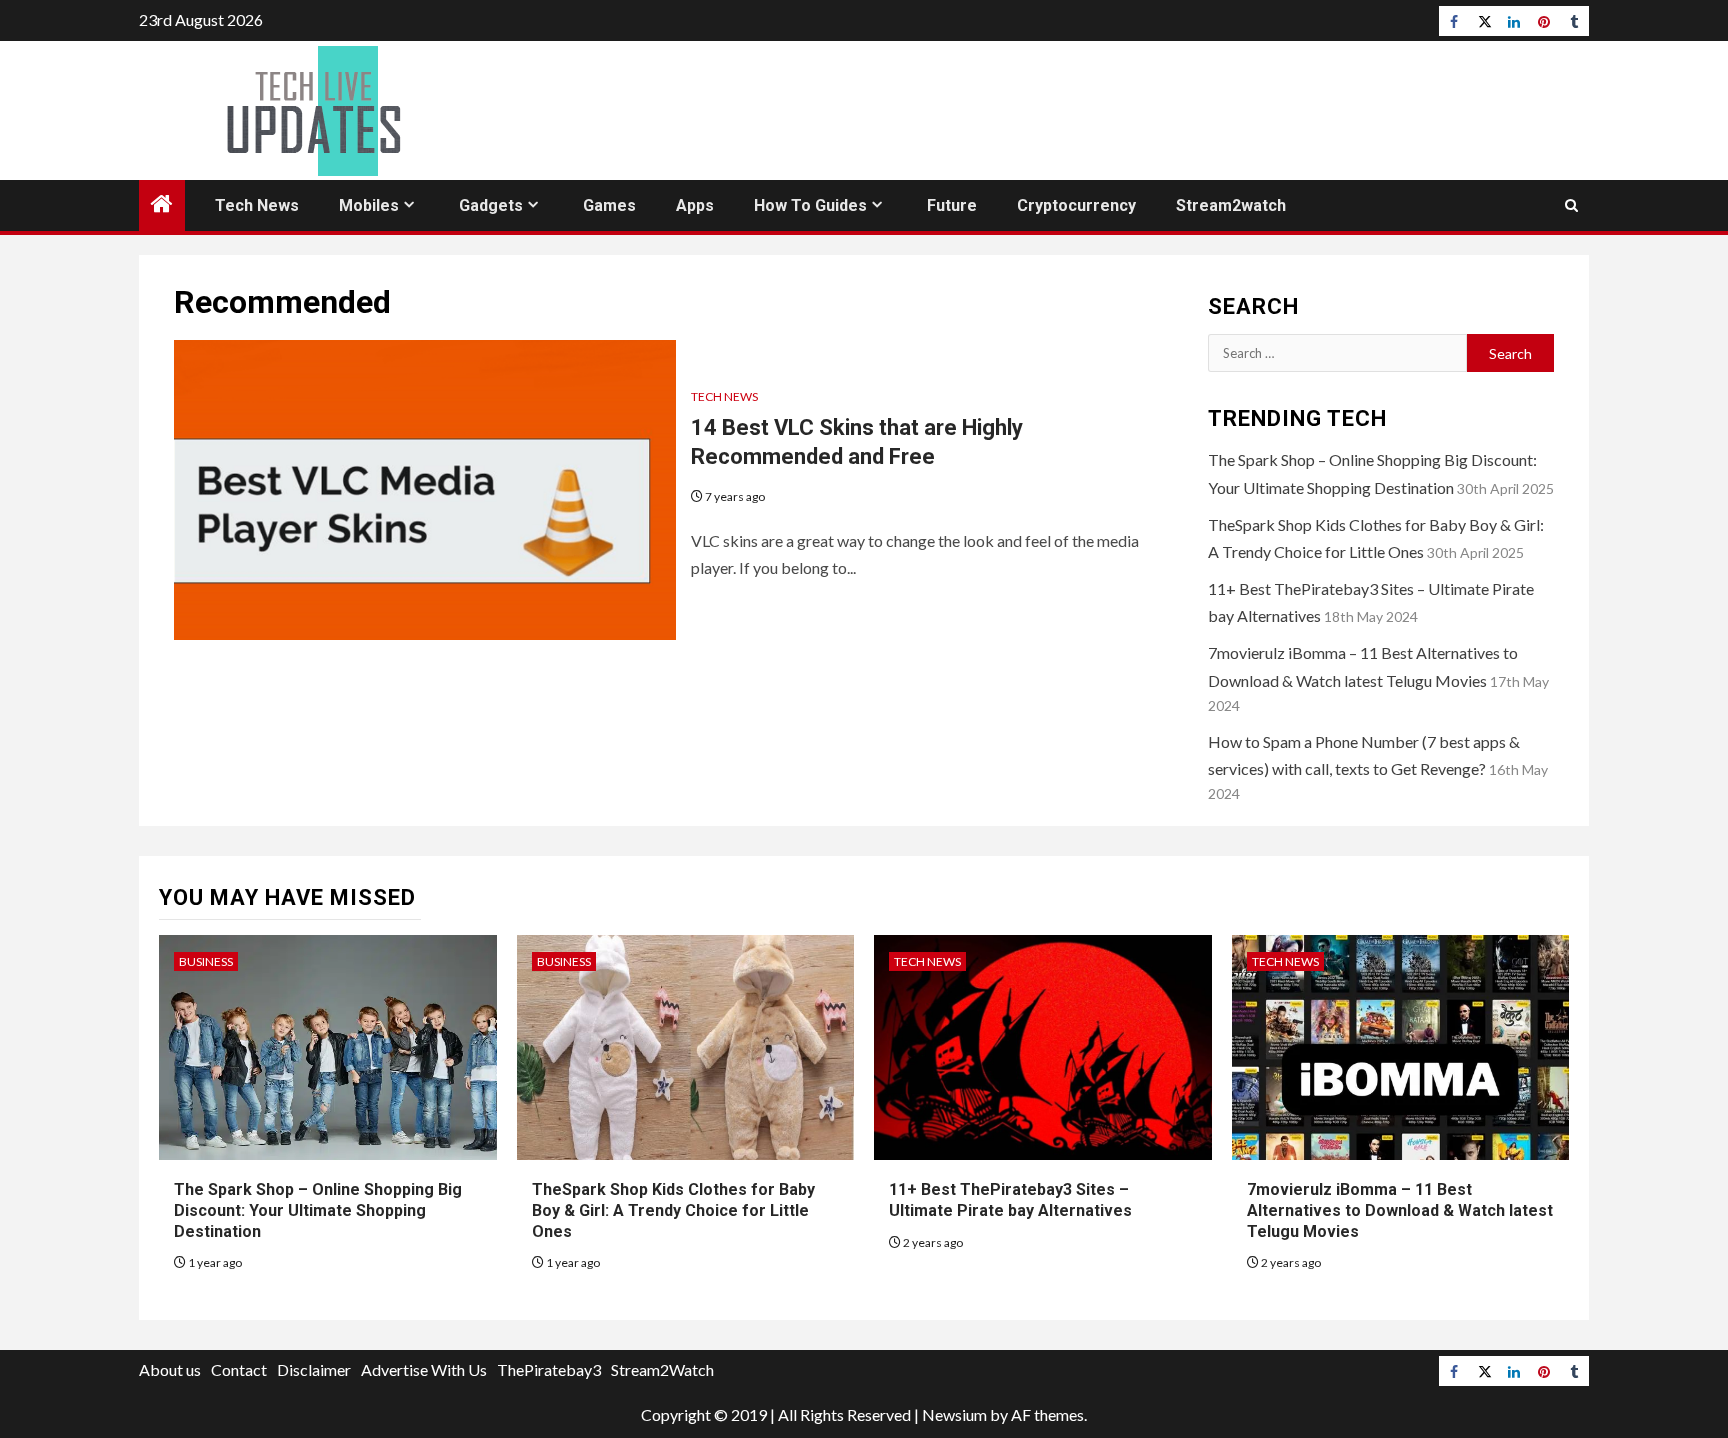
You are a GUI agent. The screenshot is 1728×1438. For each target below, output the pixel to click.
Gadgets (491, 205)
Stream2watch (1231, 205)
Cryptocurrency (1076, 205)
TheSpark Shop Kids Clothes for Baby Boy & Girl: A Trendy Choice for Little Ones (673, 1210)
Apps (695, 205)
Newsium (954, 1414)
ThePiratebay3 (549, 1369)
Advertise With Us (424, 1369)
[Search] (1571, 205)
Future (952, 205)
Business (206, 961)
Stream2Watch (662, 1369)
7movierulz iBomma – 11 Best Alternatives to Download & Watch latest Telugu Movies (1400, 1210)
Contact (239, 1369)
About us (170, 1369)
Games (609, 205)
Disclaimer (314, 1369)
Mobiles (369, 205)
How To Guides (810, 205)
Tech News (257, 205)
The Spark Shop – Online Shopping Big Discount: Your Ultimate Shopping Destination (318, 1210)
